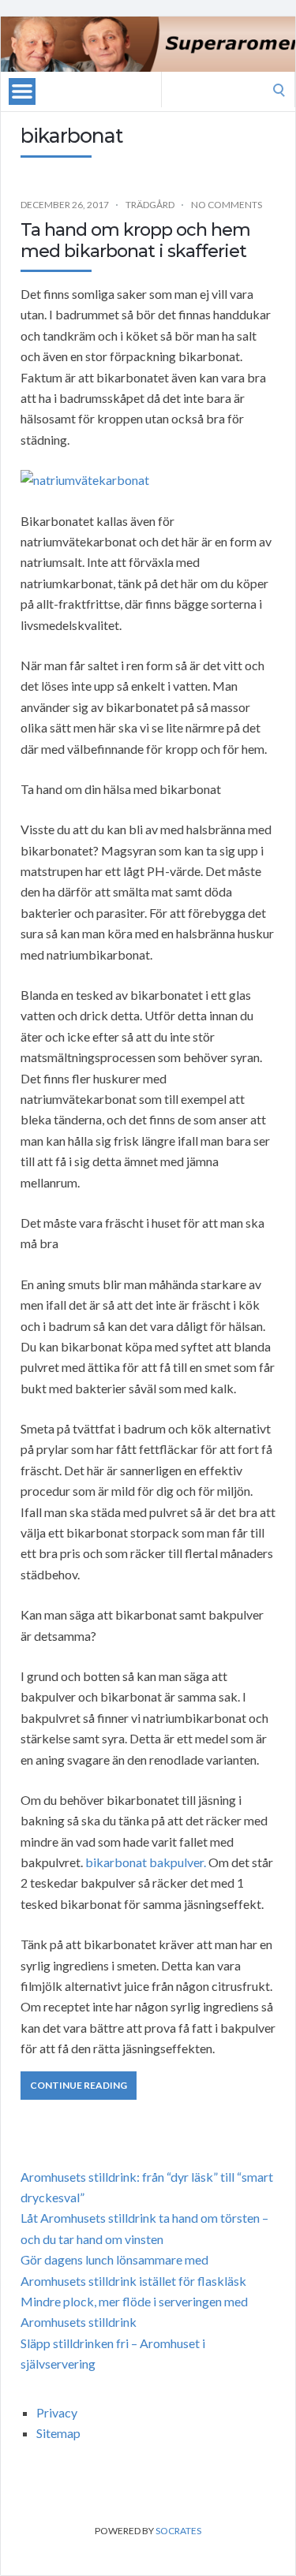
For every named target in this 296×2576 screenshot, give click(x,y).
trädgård (150, 205)
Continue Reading (79, 2085)
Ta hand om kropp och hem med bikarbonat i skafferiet (135, 240)
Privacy (57, 2412)
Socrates (178, 2531)
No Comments (227, 205)
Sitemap (58, 2433)
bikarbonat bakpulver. (146, 1862)
